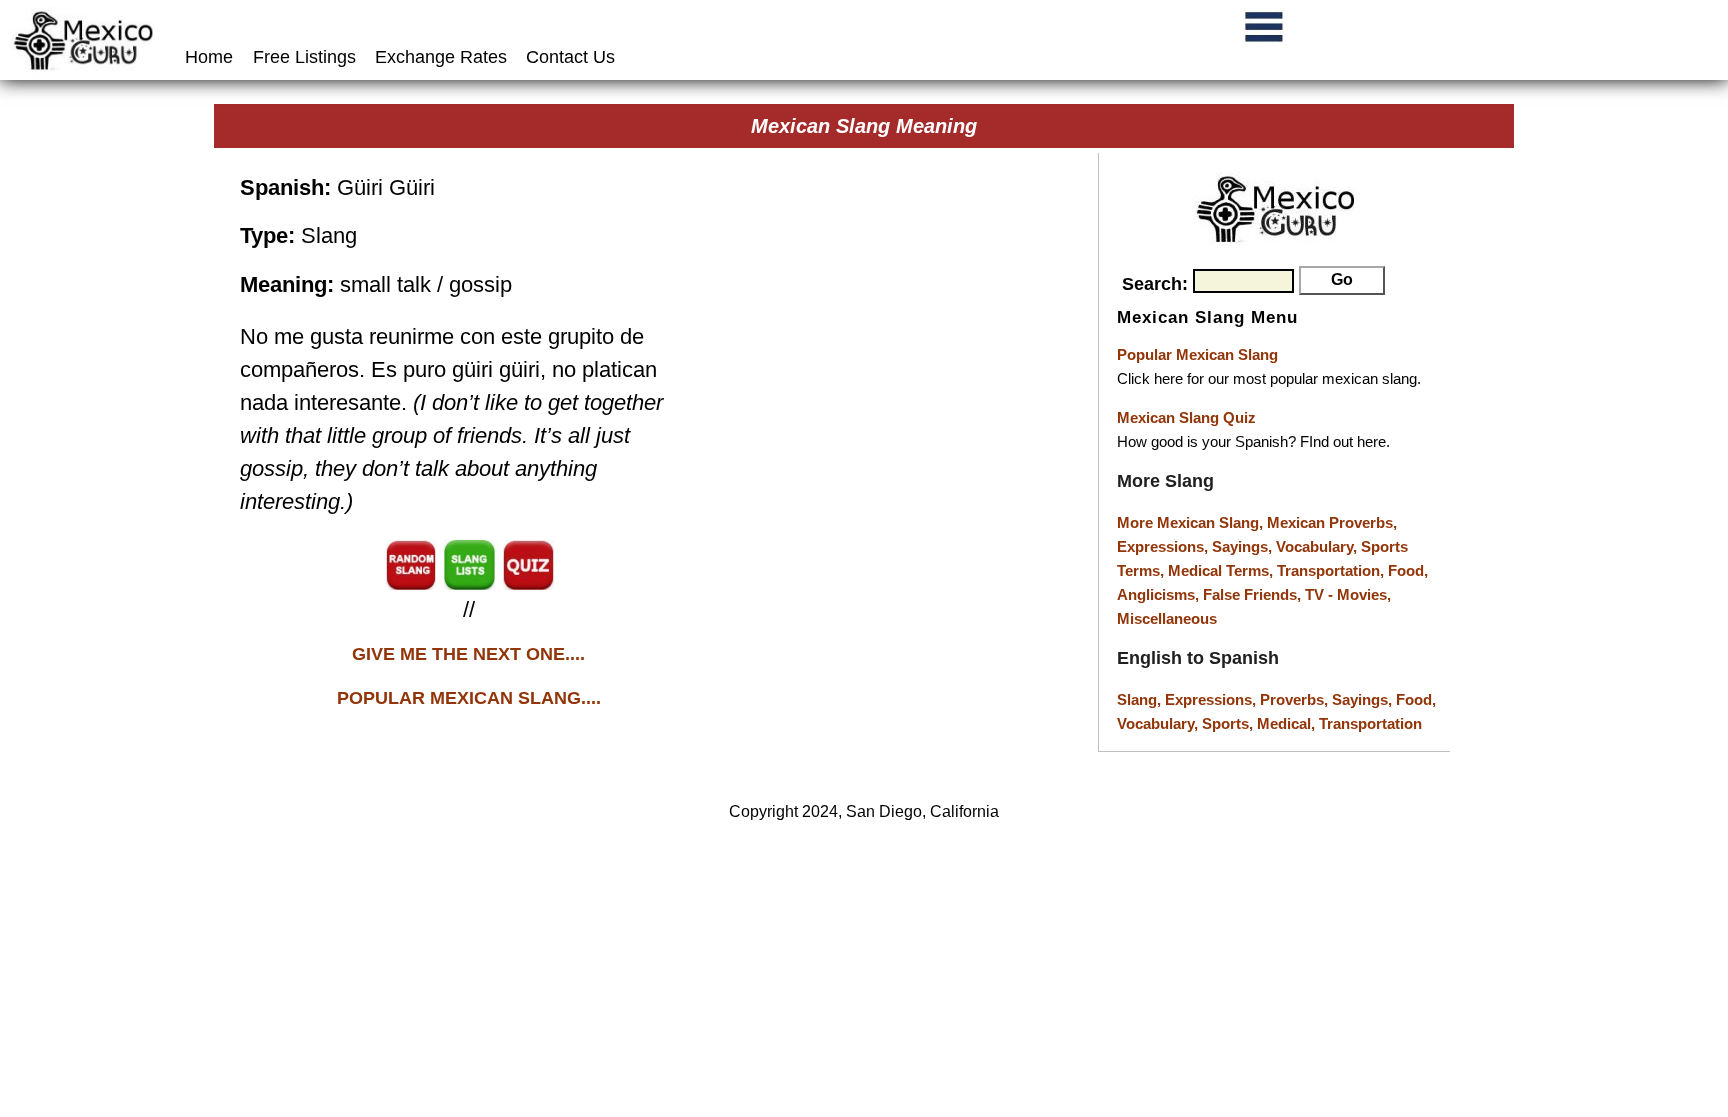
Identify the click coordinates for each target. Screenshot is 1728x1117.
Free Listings (304, 57)
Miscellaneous (1167, 618)
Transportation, (1332, 570)
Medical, (1288, 723)
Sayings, (1244, 546)
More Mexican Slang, (1192, 522)
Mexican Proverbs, (1332, 522)
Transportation (1370, 723)
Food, (1408, 570)
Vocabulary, (1318, 546)
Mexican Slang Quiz (1186, 417)
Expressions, (1162, 546)
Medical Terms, (1222, 570)
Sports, (1229, 723)
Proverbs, (1296, 699)
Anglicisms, (1160, 594)
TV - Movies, (1348, 594)
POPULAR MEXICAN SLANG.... (469, 698)
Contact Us (570, 57)
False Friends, (1254, 594)
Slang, (1141, 699)
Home (211, 57)
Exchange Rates (441, 57)
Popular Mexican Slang (1197, 354)
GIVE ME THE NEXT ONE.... (468, 654)
